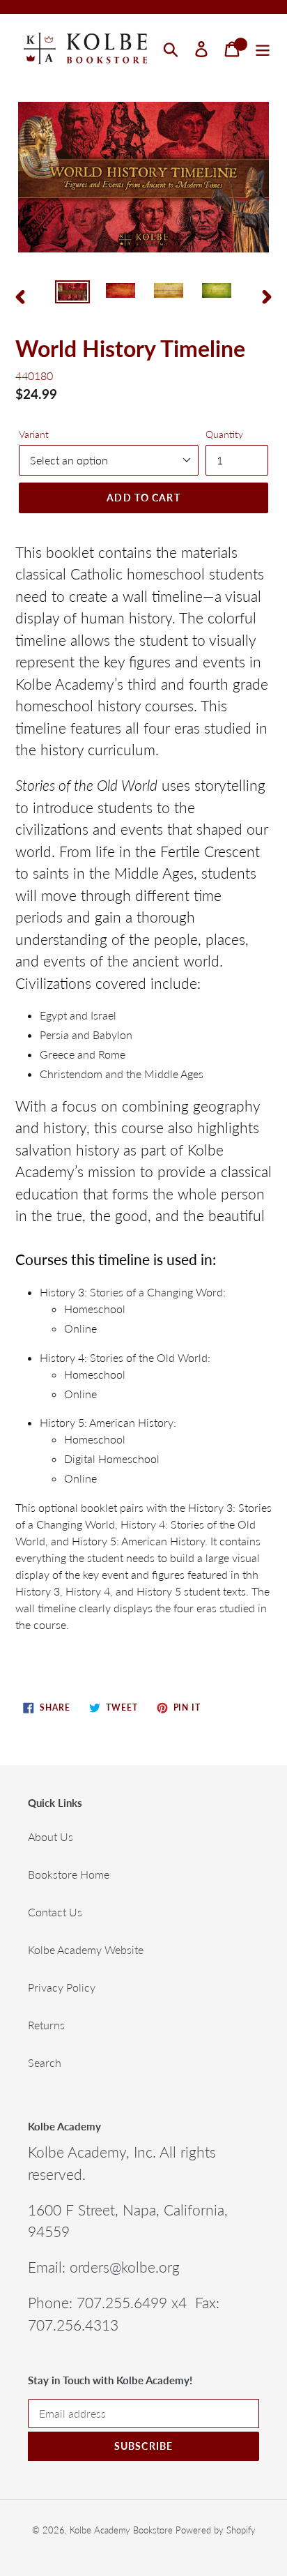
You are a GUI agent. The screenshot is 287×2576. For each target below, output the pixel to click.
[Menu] (263, 49)
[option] (73, 296)
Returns (46, 2025)
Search (45, 2062)
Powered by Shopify (216, 2530)
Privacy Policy (62, 1987)
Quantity (224, 434)
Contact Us (55, 1912)
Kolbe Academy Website (86, 1949)
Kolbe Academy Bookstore (121, 2530)
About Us (51, 1836)
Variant (34, 434)
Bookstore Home (69, 1874)
